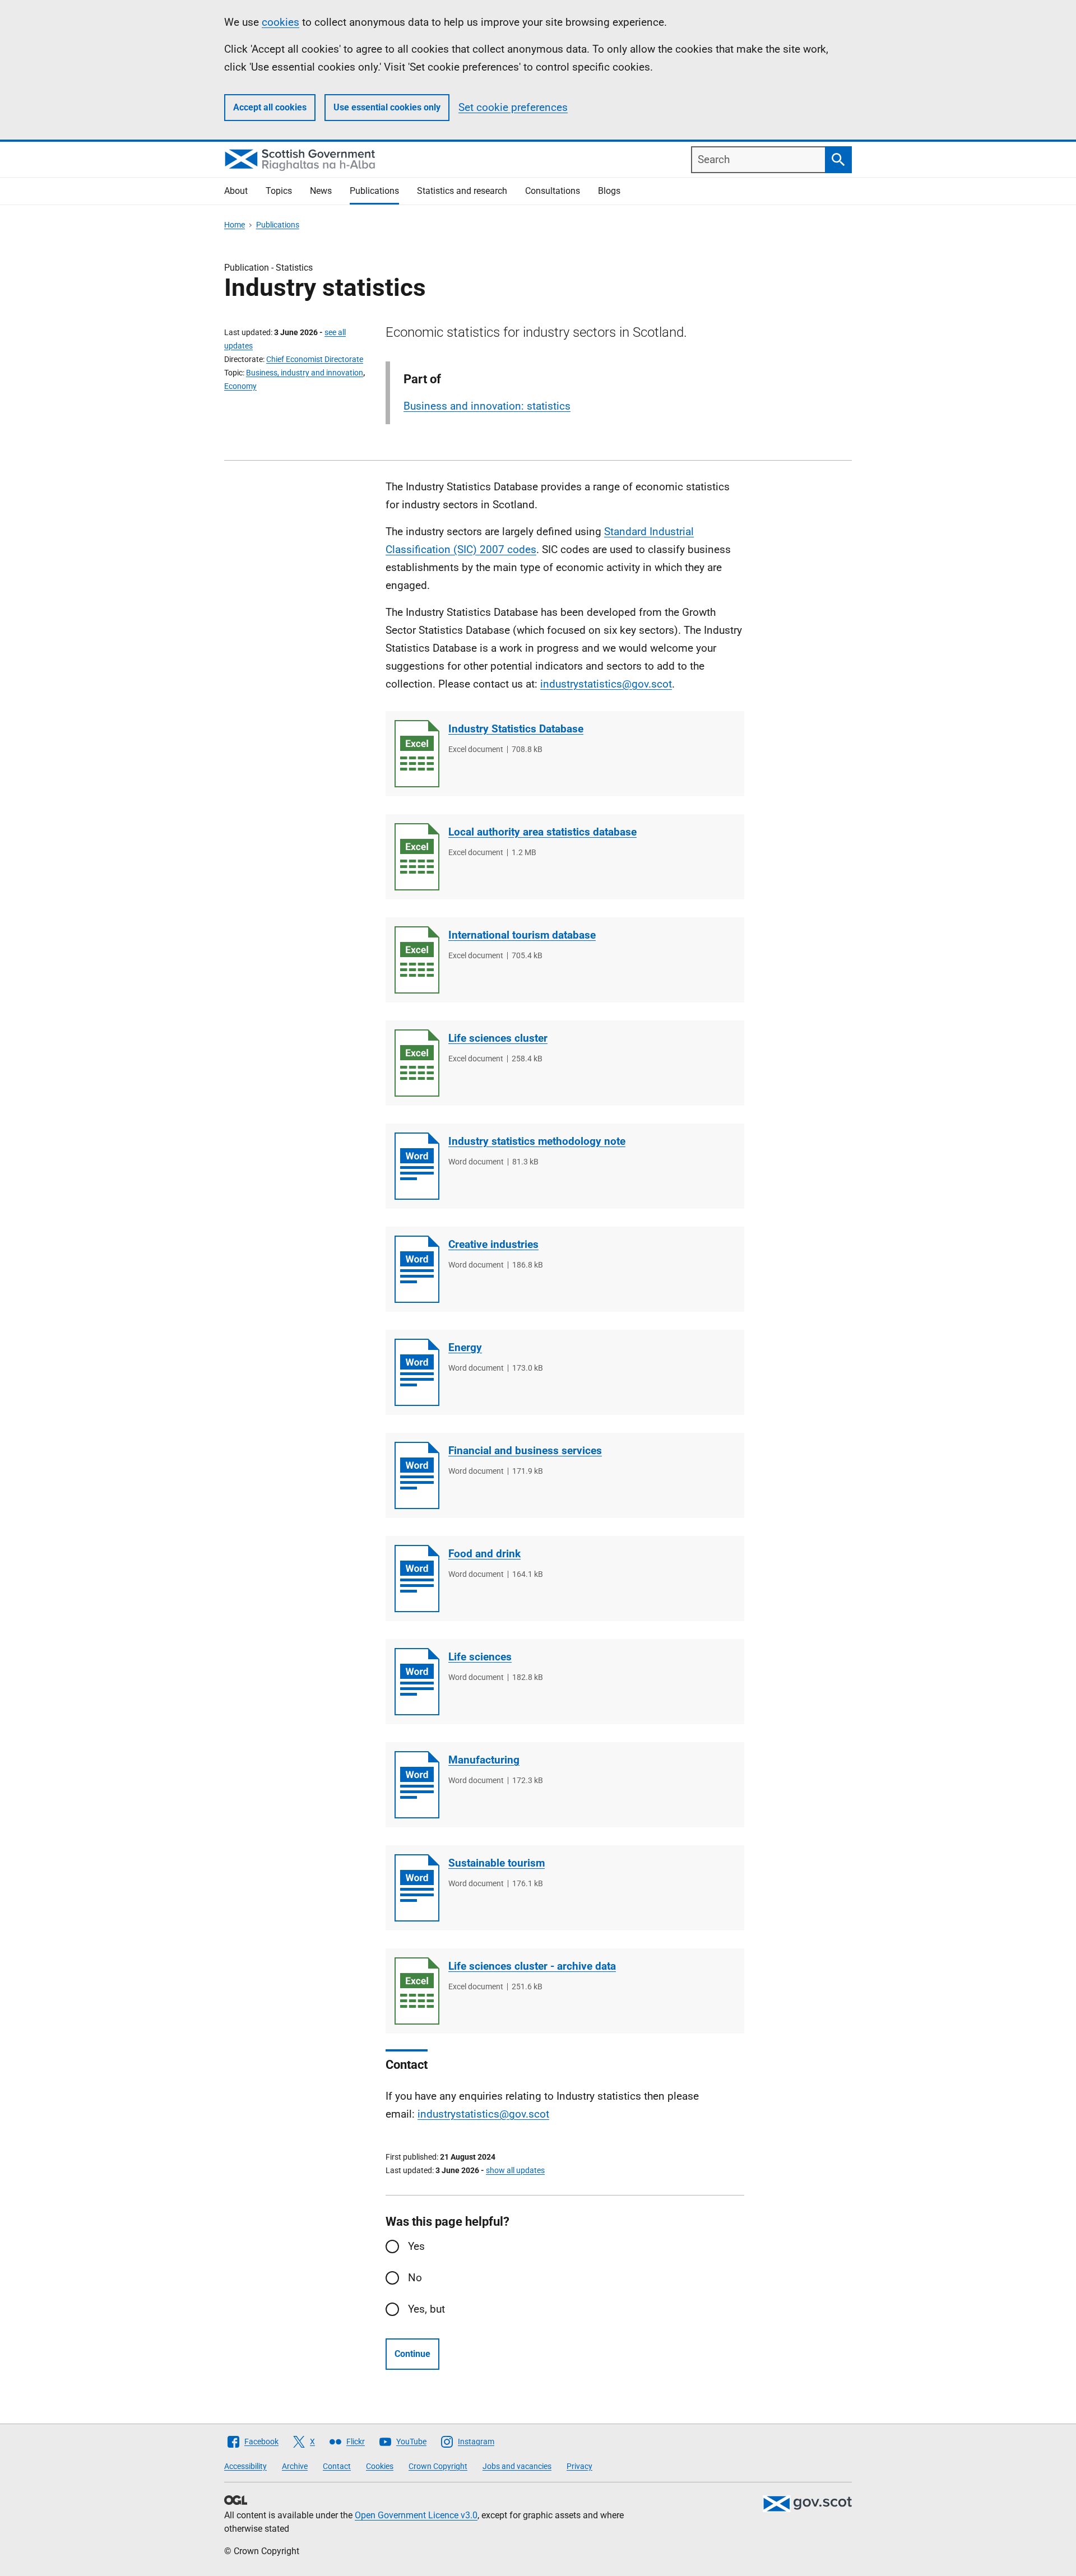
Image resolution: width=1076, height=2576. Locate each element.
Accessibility (245, 2466)
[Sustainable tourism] (417, 1888)
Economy (240, 386)
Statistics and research (462, 191)
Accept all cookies (270, 107)
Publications (374, 191)
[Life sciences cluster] (417, 1063)
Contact (337, 2466)
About (236, 191)
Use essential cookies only (387, 107)
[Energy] (417, 1372)
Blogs (609, 191)
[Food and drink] (417, 1579)
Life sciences (480, 1657)
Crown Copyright (438, 2466)
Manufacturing (484, 1760)
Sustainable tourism (497, 1863)
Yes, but (426, 2309)
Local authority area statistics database (542, 832)
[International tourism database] (417, 960)
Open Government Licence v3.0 (416, 2515)
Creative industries (493, 1244)
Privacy (579, 2466)
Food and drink (484, 1554)
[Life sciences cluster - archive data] (417, 1991)
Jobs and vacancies (517, 2466)
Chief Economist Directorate (315, 359)
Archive (295, 2466)
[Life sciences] (417, 1682)
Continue (412, 2354)
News (321, 191)
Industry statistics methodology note (537, 1141)
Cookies (380, 2466)
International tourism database (522, 935)
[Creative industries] (417, 1269)
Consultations (553, 191)
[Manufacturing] (417, 1785)
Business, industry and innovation (305, 373)
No (415, 2278)
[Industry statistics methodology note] (417, 1166)
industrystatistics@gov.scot (483, 2114)
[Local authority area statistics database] (417, 857)
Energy (465, 1347)
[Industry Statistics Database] (417, 754)
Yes (416, 2246)
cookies (280, 22)
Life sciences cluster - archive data (532, 1966)
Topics (279, 191)
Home (235, 225)
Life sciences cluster (498, 1038)
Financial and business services (525, 1451)
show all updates (515, 2170)
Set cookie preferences (513, 107)
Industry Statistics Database (516, 729)
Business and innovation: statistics (487, 406)
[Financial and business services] (417, 1475)
